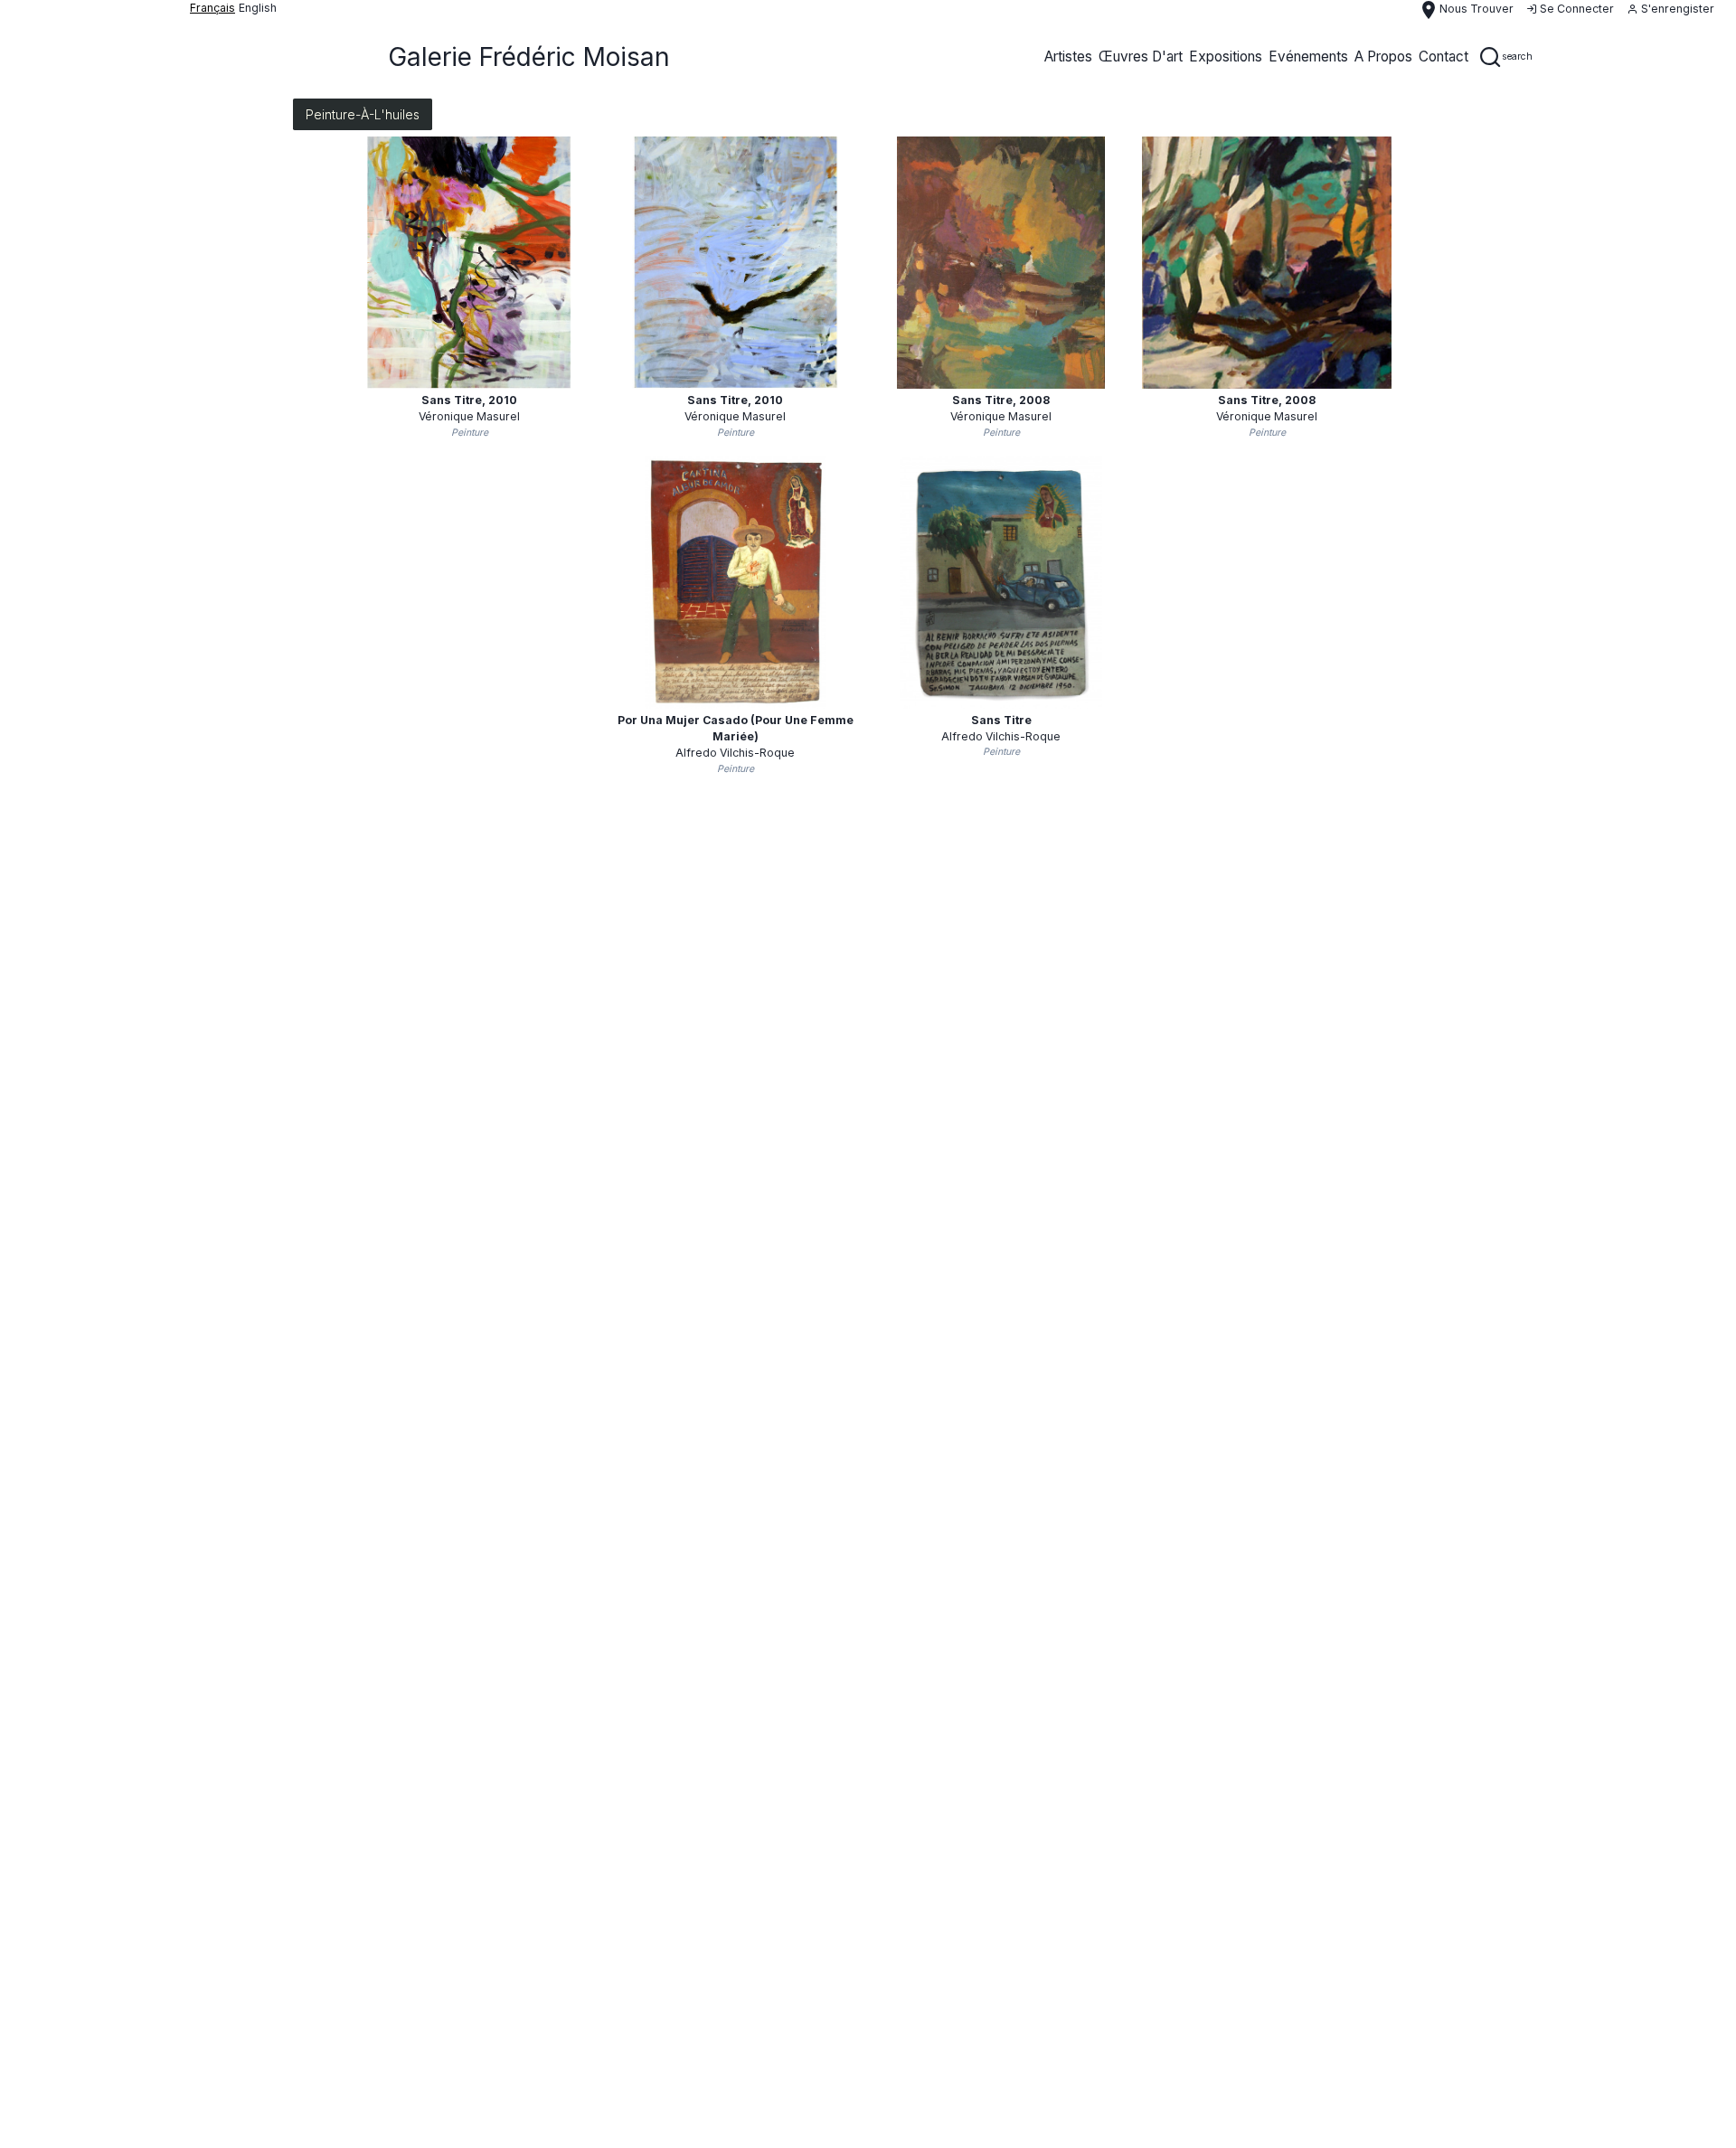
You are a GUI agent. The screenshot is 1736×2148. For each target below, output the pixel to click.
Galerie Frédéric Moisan (529, 57)
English (258, 8)
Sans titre (469, 400)
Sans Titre (1001, 720)
